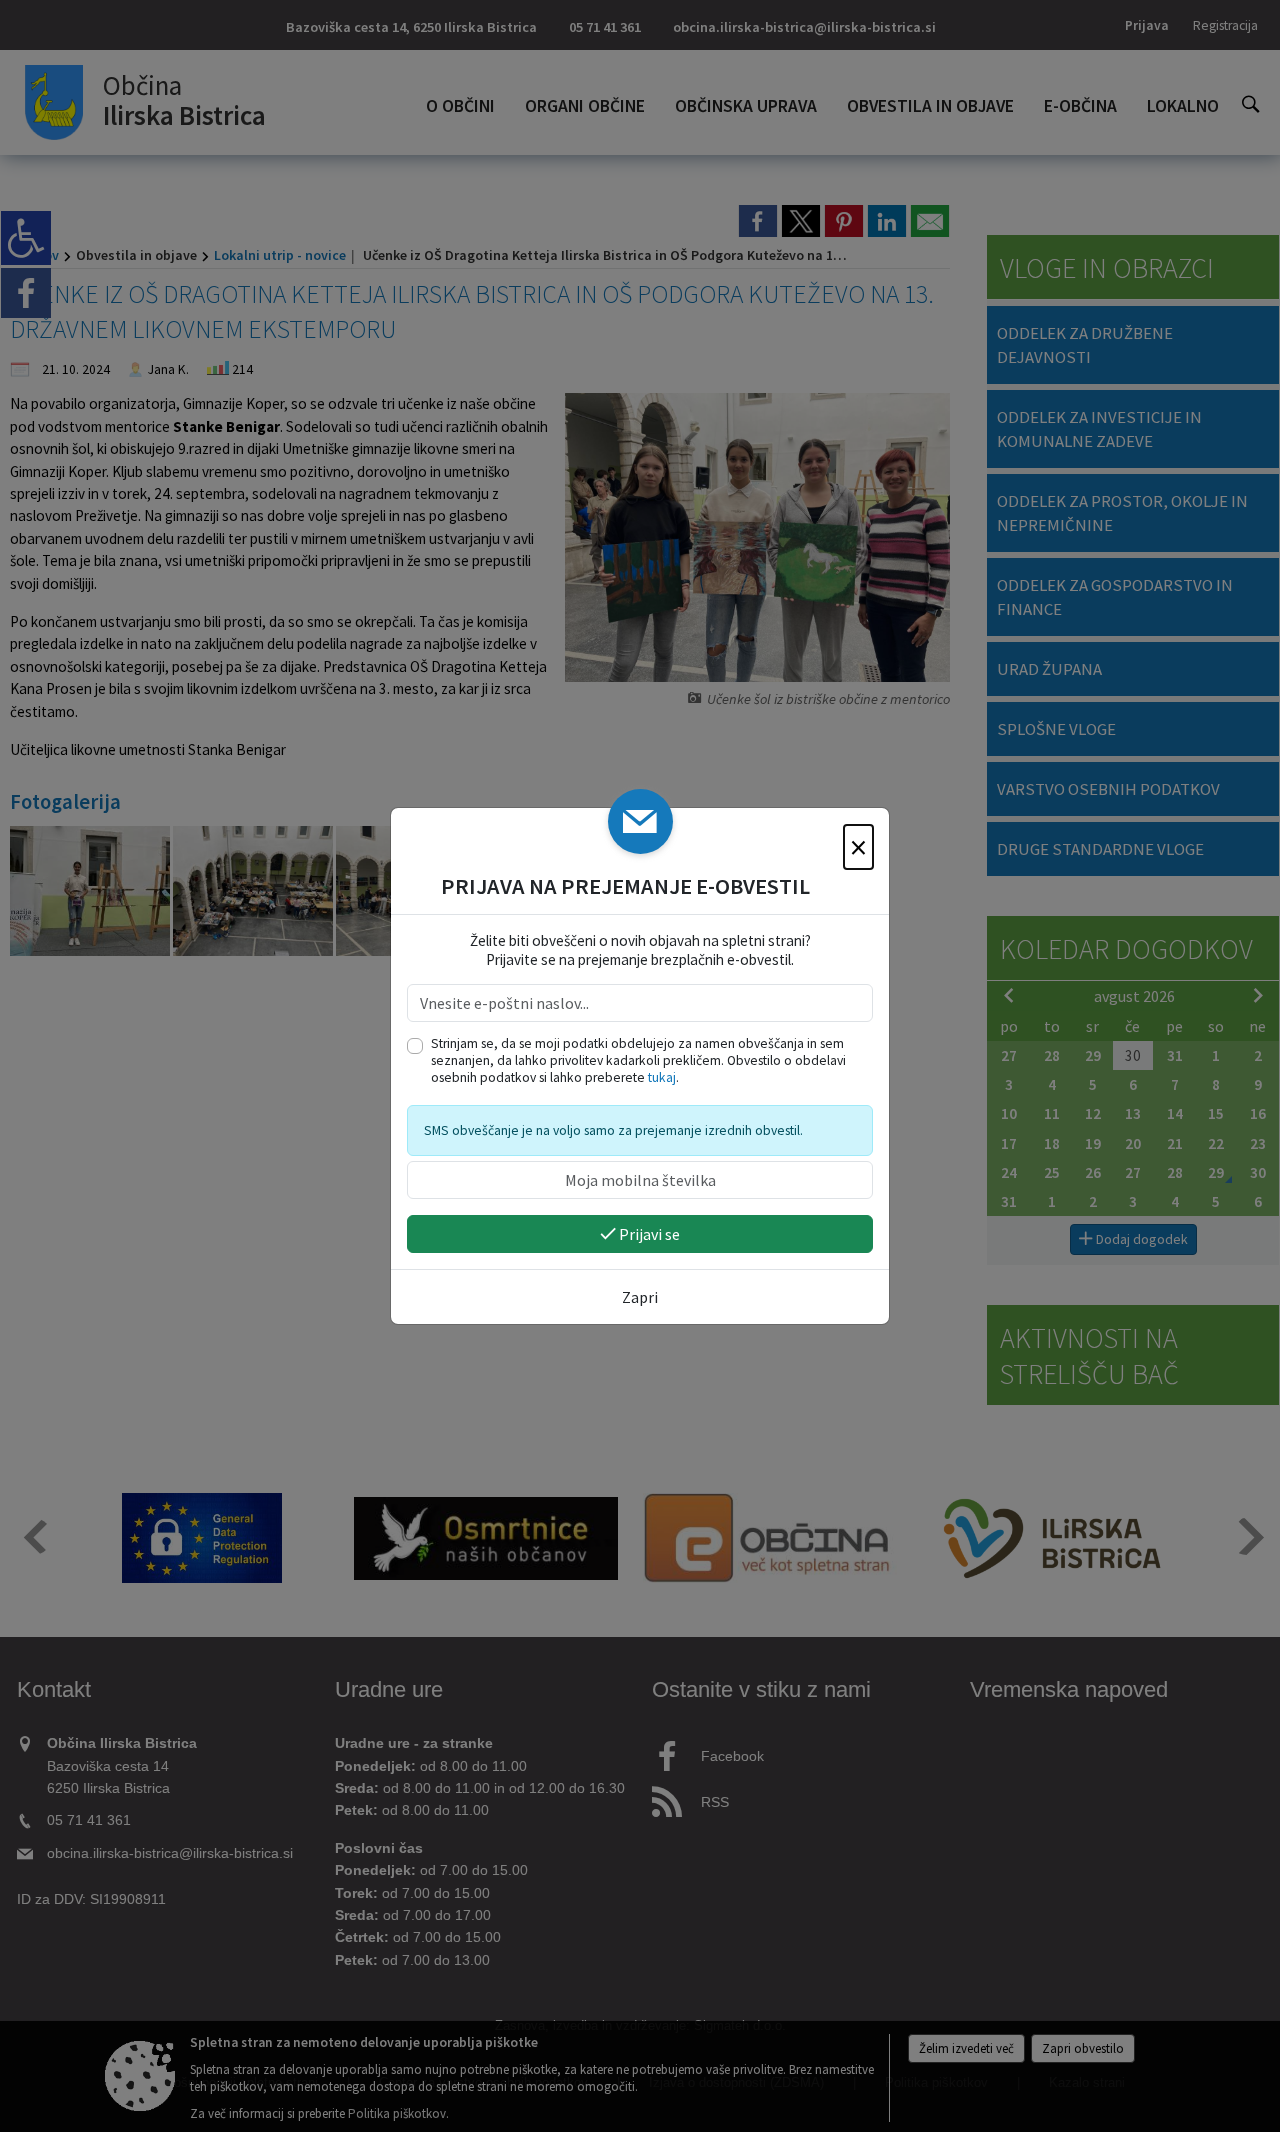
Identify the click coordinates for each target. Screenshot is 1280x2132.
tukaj (662, 1077)
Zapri (640, 1297)
